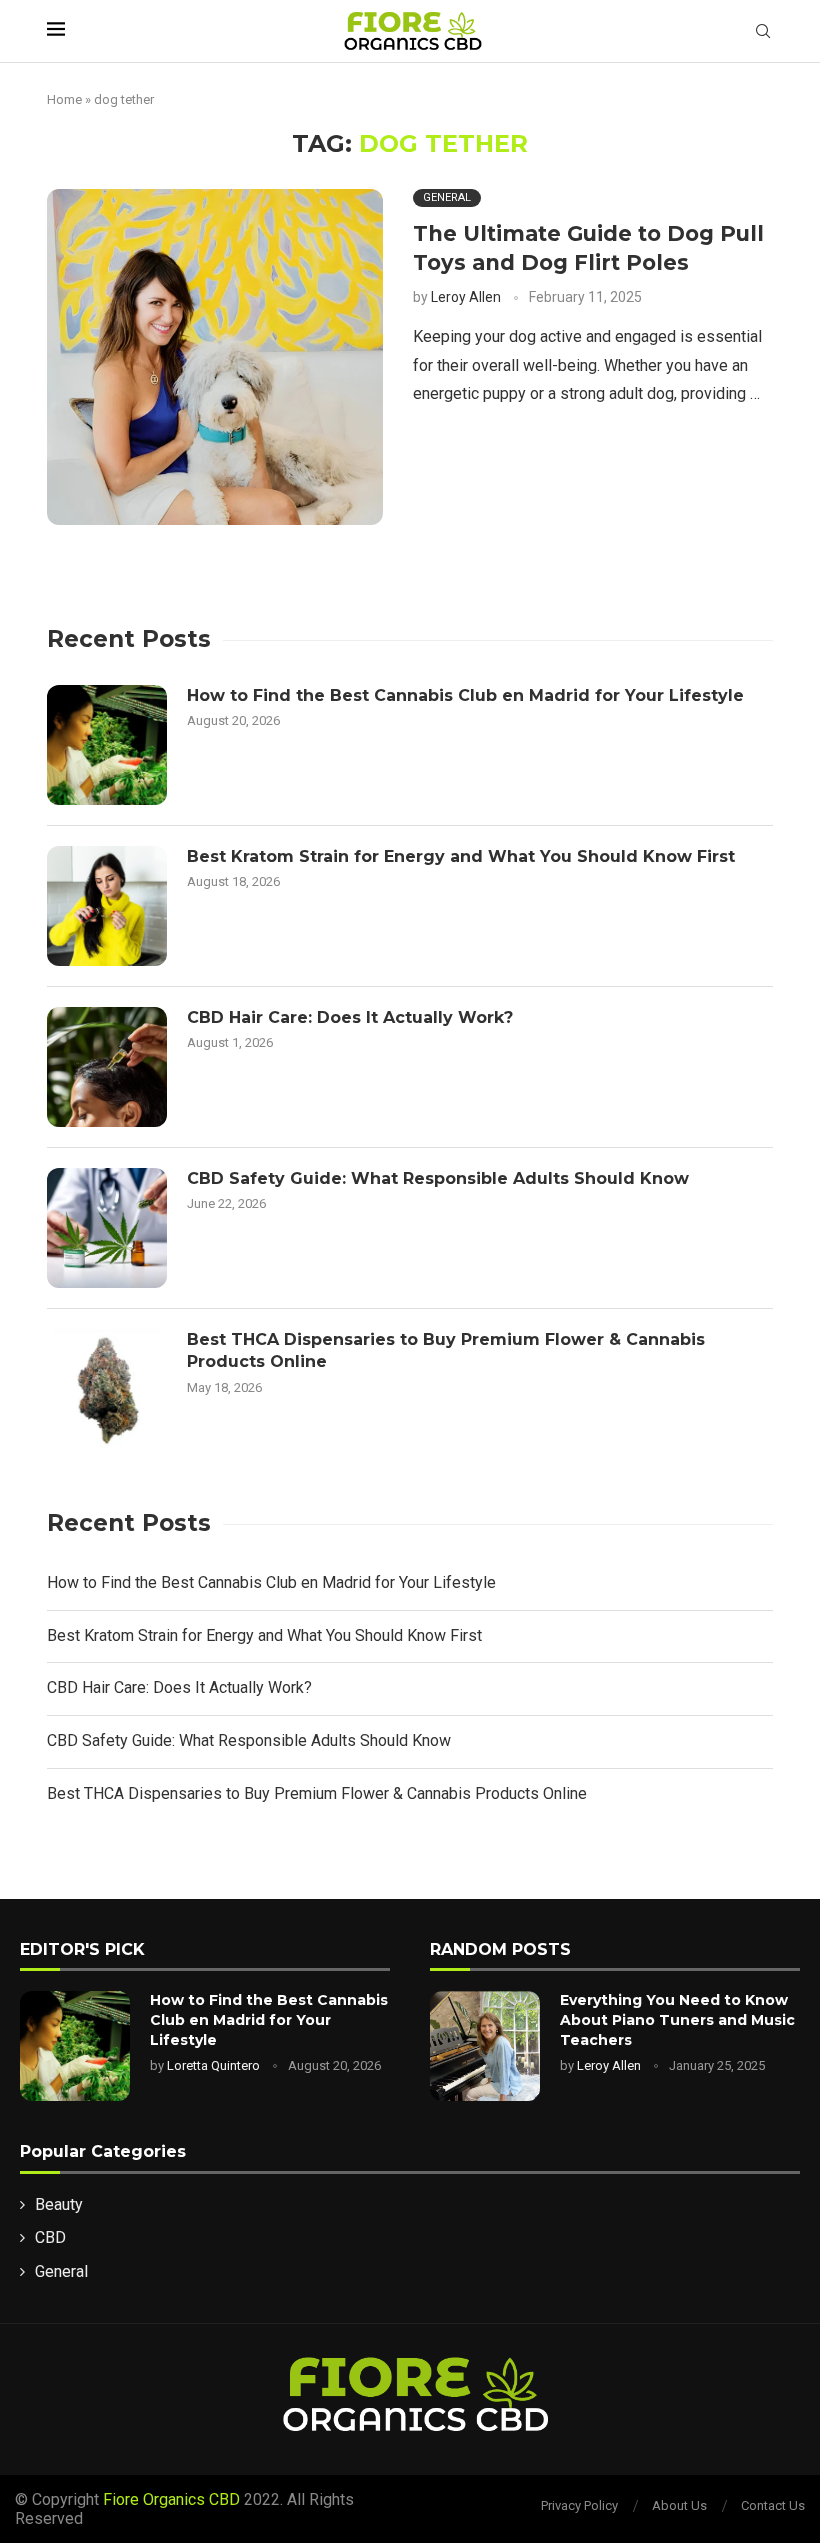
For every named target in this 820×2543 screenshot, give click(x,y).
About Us (679, 2505)
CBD (50, 2237)
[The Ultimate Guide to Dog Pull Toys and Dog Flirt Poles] (215, 357)
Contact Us (773, 2505)
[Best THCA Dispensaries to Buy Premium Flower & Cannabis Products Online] (107, 1389)
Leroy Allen (466, 297)
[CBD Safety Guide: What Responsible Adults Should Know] (107, 1228)
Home (64, 99)
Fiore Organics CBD (171, 2499)
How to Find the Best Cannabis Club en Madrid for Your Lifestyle (465, 695)
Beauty (59, 2204)
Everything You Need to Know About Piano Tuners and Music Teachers (677, 2019)
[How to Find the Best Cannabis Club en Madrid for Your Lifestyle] (107, 745)
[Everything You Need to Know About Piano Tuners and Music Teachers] (485, 2046)
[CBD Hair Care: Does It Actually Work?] (107, 1067)
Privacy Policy (579, 2505)
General (61, 2271)
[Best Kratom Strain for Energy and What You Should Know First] (107, 906)
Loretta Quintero (213, 2065)
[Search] (763, 32)
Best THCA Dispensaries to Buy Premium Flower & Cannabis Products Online (446, 1350)
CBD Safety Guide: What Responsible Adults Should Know (438, 1178)
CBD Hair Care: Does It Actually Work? (350, 1017)
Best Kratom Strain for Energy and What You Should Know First (461, 856)
